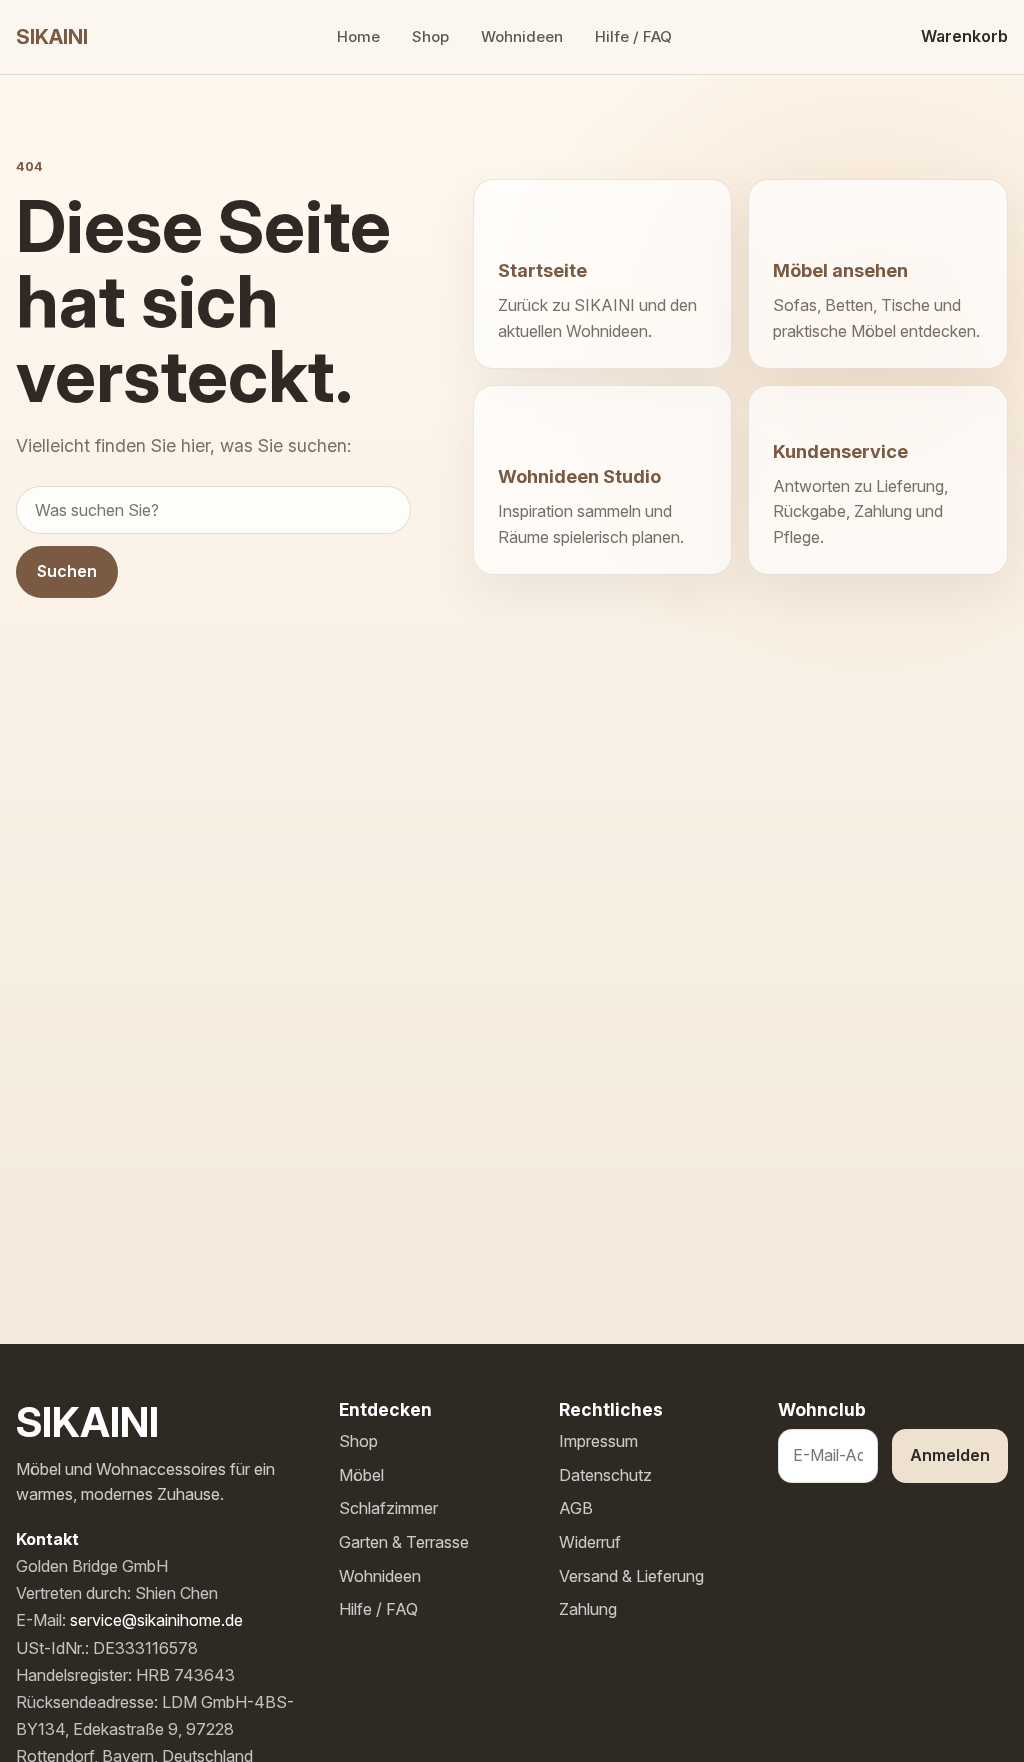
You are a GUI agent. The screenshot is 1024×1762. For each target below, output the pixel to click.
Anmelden (950, 1455)
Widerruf (590, 1542)
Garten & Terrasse (404, 1542)
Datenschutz (605, 1475)
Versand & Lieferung (631, 1576)
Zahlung (588, 1609)
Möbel (361, 1475)
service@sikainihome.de (156, 1620)
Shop (430, 36)
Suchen (67, 571)
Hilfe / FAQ (633, 36)
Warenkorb (964, 36)
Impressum (598, 1441)
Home (358, 36)
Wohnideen (522, 36)
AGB (576, 1508)
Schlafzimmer (388, 1508)
